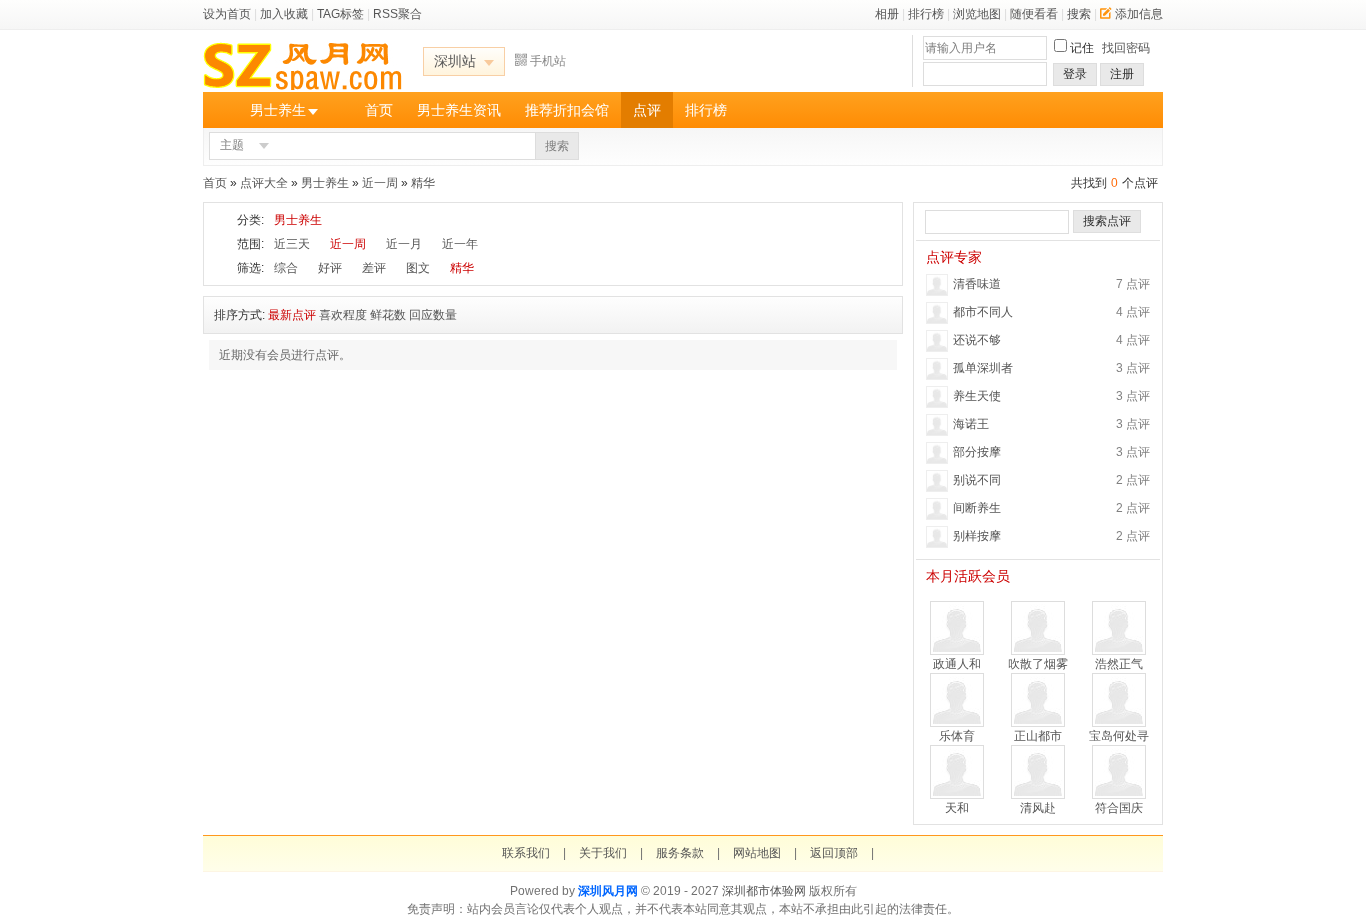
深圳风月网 (608, 891)
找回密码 (1126, 48)
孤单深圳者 (983, 368)
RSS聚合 (397, 14)
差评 (374, 268)
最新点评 (292, 315)
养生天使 (977, 396)
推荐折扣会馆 (567, 110)
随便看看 (1034, 14)
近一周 (380, 183)
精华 (423, 183)
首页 (379, 110)
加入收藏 (284, 14)
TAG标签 (340, 14)
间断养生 (977, 508)
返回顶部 (834, 853)
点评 (647, 110)
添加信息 (1139, 14)
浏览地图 (977, 14)
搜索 (1079, 14)
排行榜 (926, 14)
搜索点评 (1107, 221)
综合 (286, 268)
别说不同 (977, 480)
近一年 (460, 244)
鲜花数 (388, 315)
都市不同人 (983, 312)
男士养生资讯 (459, 110)
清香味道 (977, 284)
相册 (887, 14)
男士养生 (278, 110)
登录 (1075, 74)
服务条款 (680, 853)
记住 (1082, 48)
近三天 (292, 244)
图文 (418, 268)
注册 (1122, 74)
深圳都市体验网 (764, 891)
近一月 (404, 244)
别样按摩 (977, 536)
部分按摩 (977, 452)
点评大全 (264, 183)
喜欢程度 (343, 315)
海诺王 (971, 424)
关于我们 (603, 853)
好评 (330, 268)
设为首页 (227, 14)
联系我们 (526, 853)
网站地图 (757, 853)
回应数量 (433, 315)
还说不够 (977, 340)
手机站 (548, 61)
